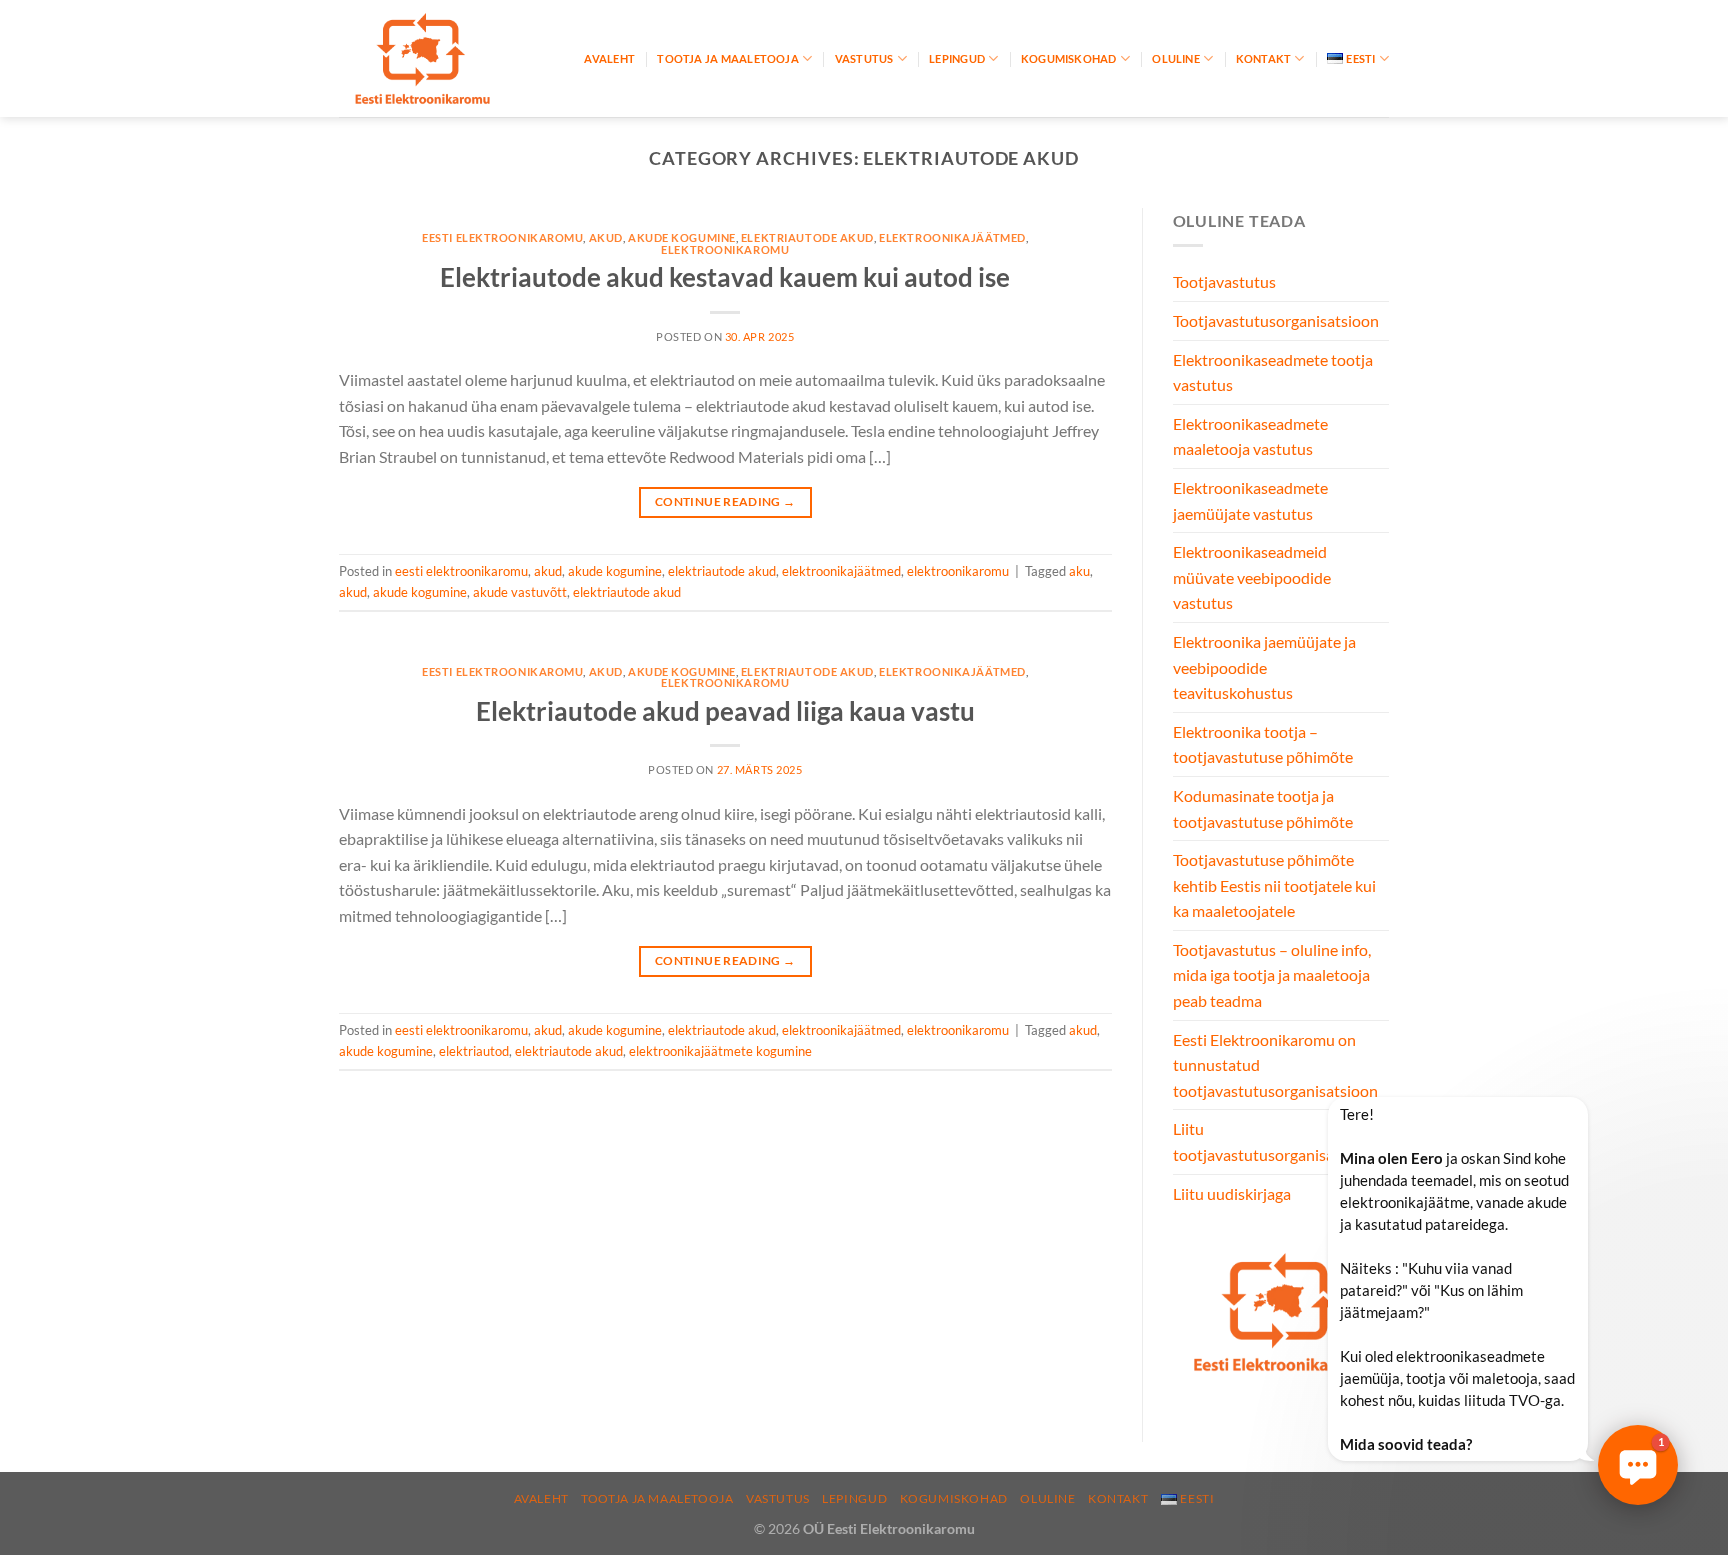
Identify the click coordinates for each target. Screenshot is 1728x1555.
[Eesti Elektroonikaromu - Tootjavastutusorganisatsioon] (439, 58)
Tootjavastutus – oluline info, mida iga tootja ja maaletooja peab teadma (1272, 975)
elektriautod (474, 1051)
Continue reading (725, 501)
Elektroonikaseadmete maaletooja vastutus (1250, 436)
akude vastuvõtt (520, 592)
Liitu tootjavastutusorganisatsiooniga (1285, 1141)
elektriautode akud (807, 237)
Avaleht (609, 58)
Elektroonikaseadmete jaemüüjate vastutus (1250, 500)
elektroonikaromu (725, 249)
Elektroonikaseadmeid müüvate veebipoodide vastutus (1252, 577)
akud (606, 237)
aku (1079, 571)
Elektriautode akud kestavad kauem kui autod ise (725, 277)
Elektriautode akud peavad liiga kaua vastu (725, 711)
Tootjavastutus (1224, 281)
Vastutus (864, 58)
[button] (1638, 1465)
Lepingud (957, 58)
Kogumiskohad (1069, 58)
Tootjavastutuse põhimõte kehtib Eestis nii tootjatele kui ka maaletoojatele (1274, 885)
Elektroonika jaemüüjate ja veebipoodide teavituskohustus (1264, 667)
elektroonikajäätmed (952, 237)
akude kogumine (682, 237)
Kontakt (1264, 58)
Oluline (1176, 58)
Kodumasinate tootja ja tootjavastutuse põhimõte (1263, 808)
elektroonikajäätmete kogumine (720, 1051)
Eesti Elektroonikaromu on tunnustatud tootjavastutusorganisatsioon (1275, 1065)
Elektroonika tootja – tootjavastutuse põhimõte (1263, 744)
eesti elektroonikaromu (502, 237)
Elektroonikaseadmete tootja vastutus (1273, 372)
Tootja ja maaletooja (727, 58)
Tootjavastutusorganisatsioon (1276, 320)
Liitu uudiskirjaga (1232, 1193)
